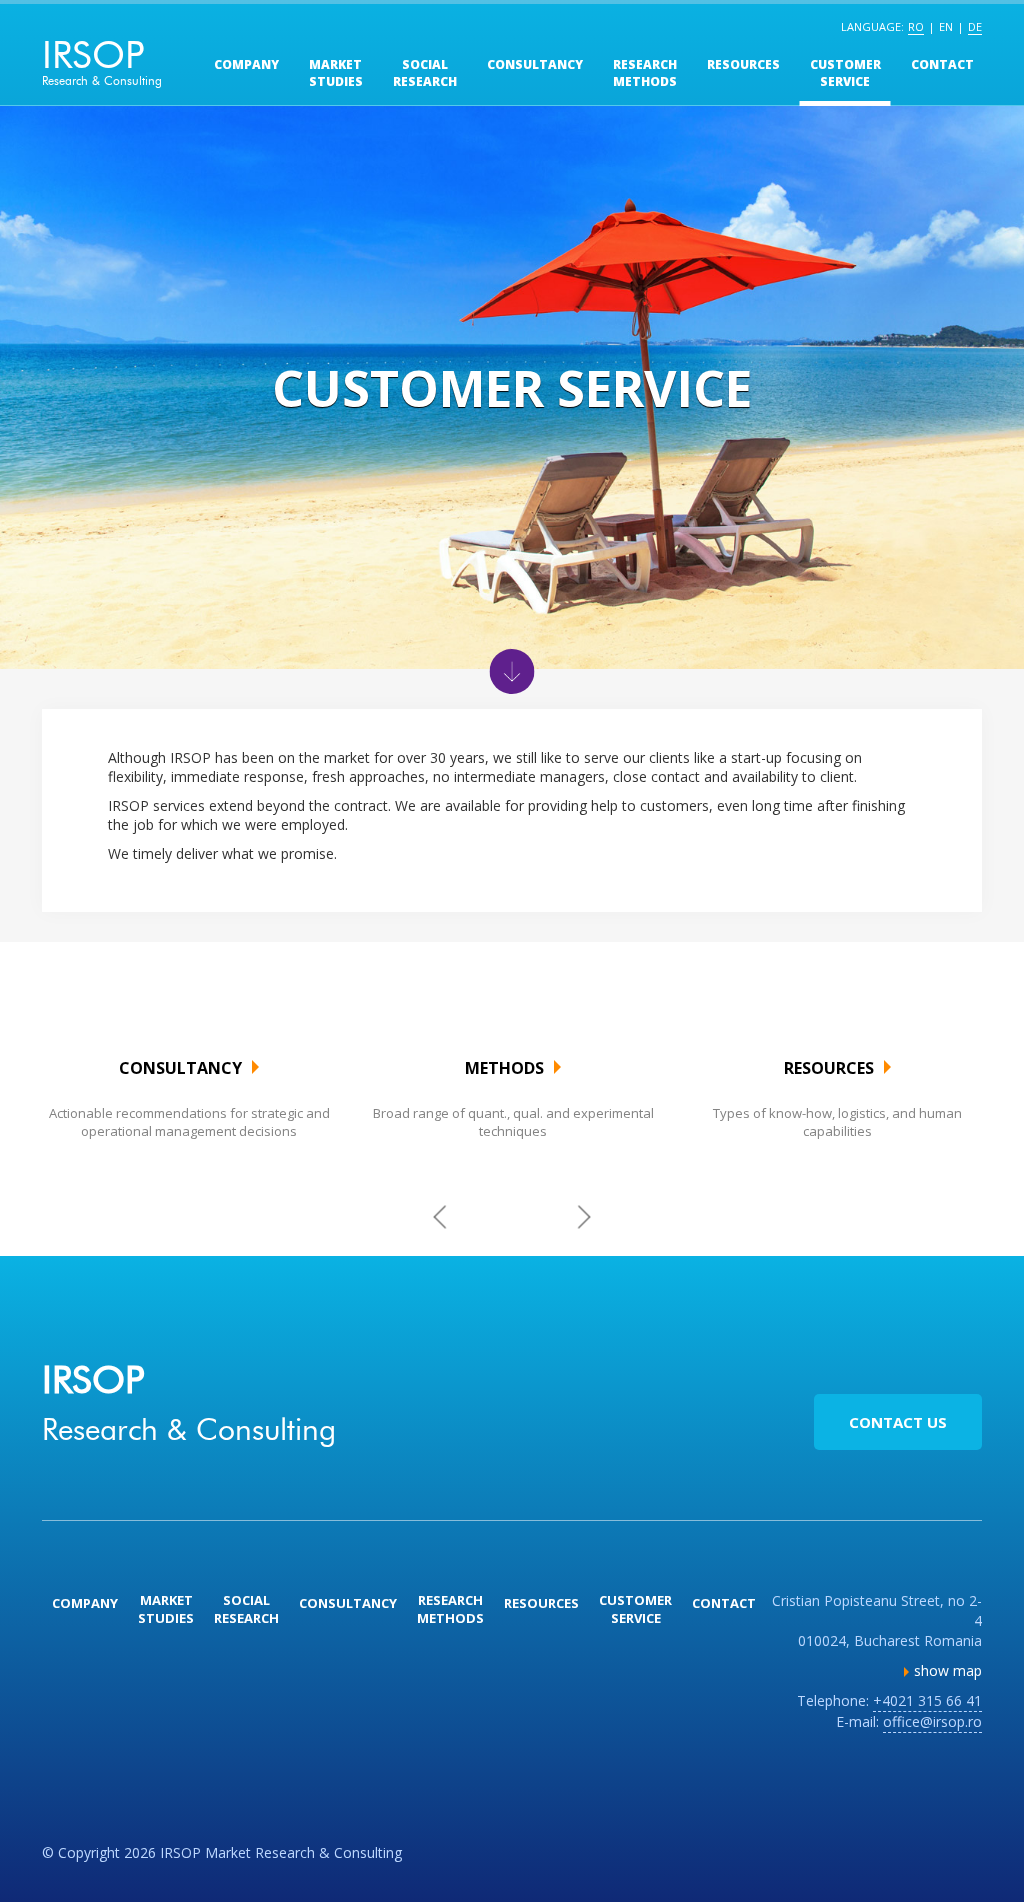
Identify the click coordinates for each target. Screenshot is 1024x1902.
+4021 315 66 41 (927, 1700)
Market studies (336, 73)
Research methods (645, 73)
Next (584, 1216)
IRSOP (102, 59)
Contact (942, 64)
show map (948, 1670)
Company (246, 64)
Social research (425, 73)
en (946, 26)
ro (916, 26)
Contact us (898, 1422)
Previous (440, 1216)
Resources (743, 64)
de (975, 26)
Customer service (845, 73)
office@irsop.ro (932, 1721)
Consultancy (535, 64)
